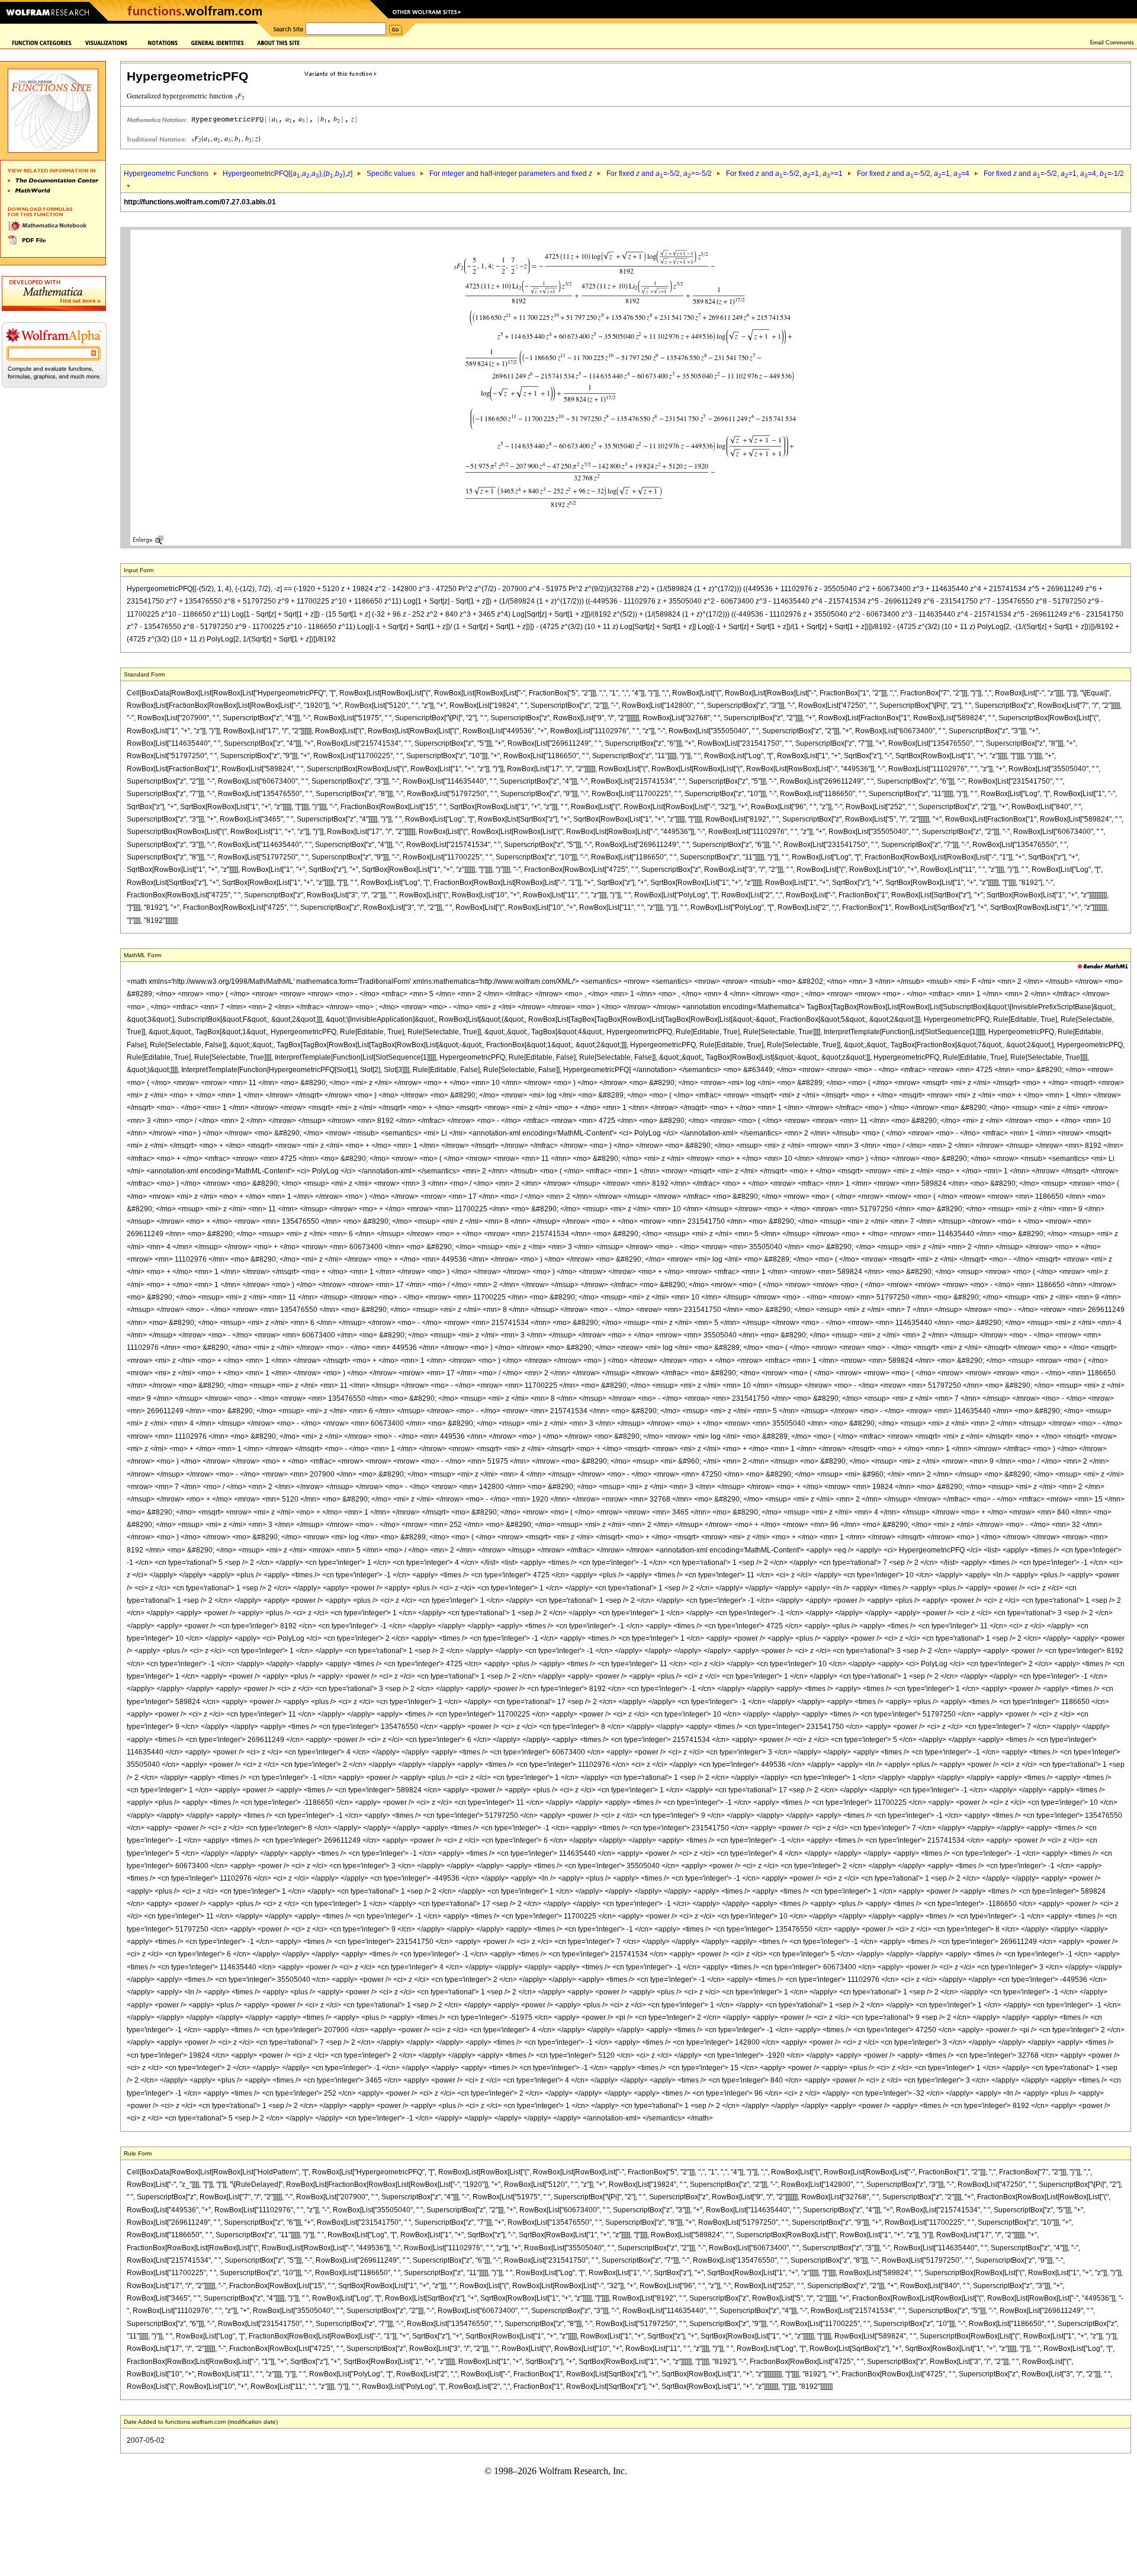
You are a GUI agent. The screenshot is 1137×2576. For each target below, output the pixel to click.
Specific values (391, 174)
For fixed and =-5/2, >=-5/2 (659, 174)
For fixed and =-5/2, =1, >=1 (784, 174)
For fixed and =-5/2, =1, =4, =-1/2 (1054, 174)
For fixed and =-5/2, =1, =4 (913, 174)
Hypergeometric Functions (166, 174)
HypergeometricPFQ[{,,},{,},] (288, 174)
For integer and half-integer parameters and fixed (511, 174)
